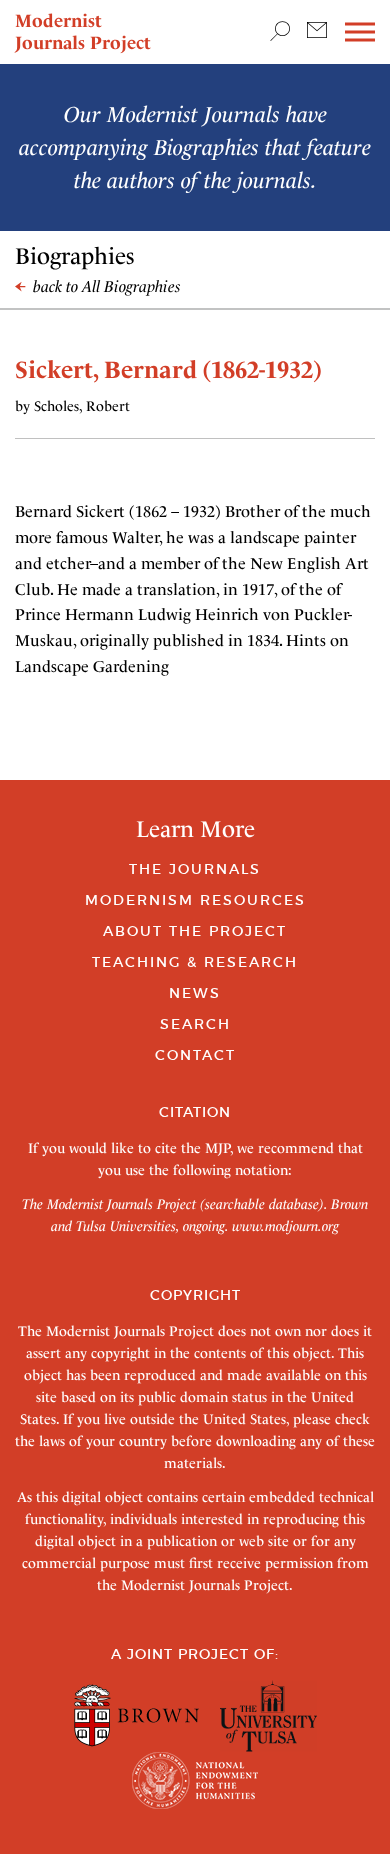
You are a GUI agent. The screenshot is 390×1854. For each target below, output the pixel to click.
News (195, 993)
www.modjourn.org (285, 1226)
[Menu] (360, 32)
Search (195, 1024)
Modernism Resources (195, 900)
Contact (195, 1055)
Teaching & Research (195, 962)
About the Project (195, 931)
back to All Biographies (105, 286)
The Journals (195, 869)
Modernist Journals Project (83, 31)
